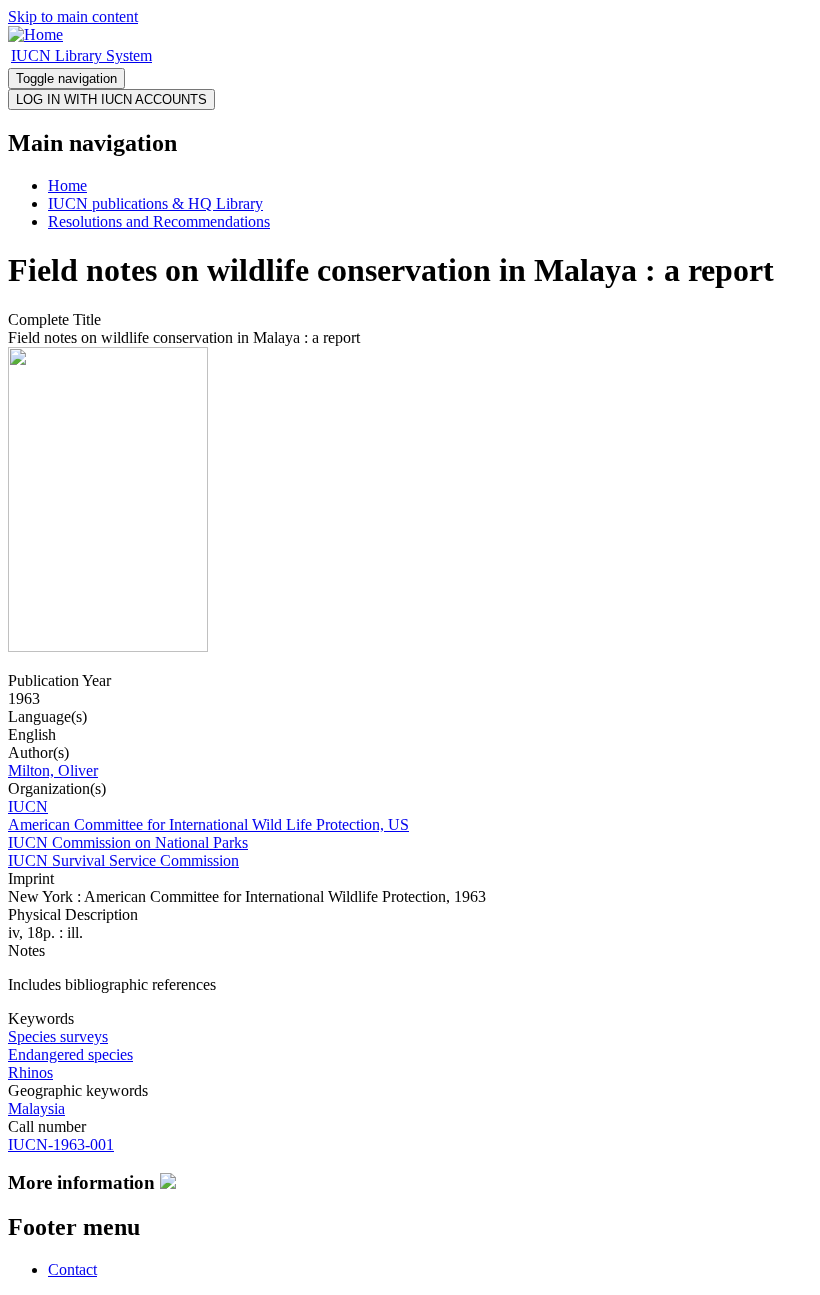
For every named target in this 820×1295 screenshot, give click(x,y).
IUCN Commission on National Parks (128, 842)
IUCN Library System (81, 55)
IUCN (28, 806)
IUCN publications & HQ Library (155, 203)
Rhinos (30, 1072)
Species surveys (58, 1036)
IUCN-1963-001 (61, 1144)
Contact (72, 1269)
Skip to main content (73, 16)
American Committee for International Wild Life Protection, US (208, 824)
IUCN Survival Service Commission (123, 860)
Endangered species (70, 1054)
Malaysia (36, 1108)
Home (67, 185)
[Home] (35, 34)
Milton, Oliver (53, 770)
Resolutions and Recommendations (159, 221)
